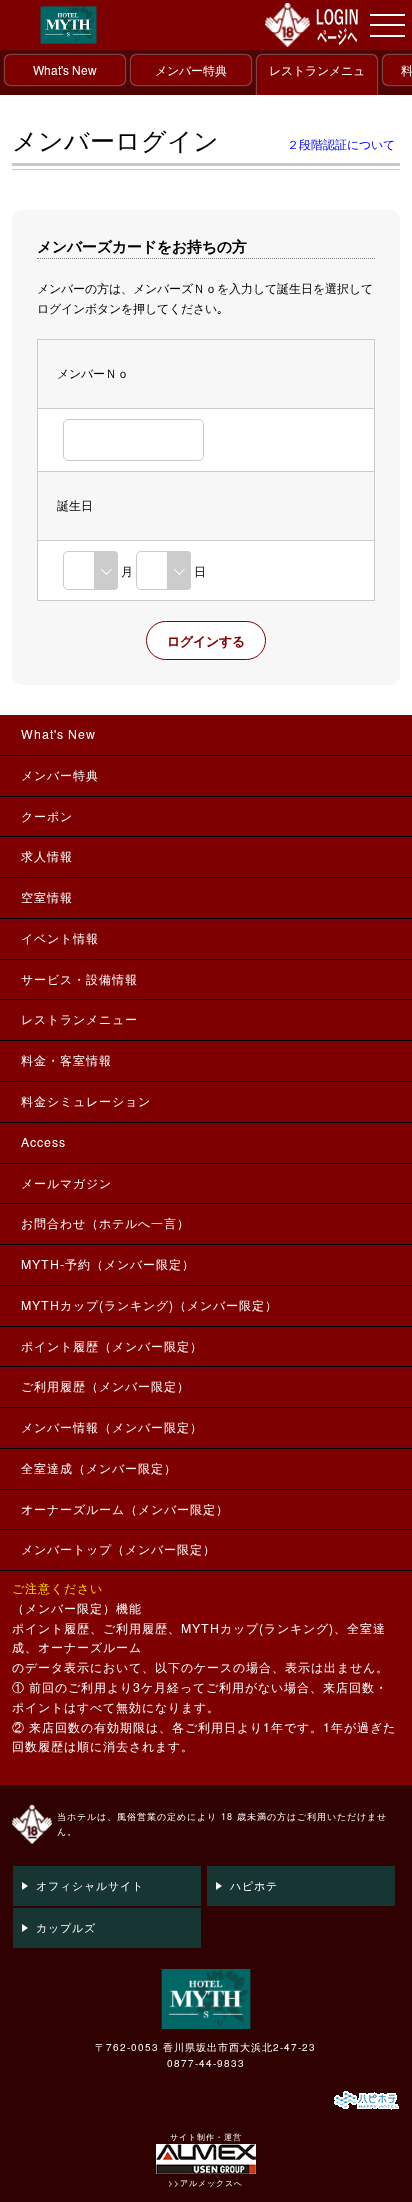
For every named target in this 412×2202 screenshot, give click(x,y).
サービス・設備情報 (79, 979)
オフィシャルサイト (90, 1885)
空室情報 (47, 897)
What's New (65, 69)
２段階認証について (341, 144)
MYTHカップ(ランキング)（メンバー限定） (149, 1305)
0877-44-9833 (206, 2063)
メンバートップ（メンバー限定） (118, 1549)
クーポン (47, 816)
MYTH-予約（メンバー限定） (108, 1264)
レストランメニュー (317, 84)
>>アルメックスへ (205, 2182)
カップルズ (66, 1927)
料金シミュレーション (86, 1101)
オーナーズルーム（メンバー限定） (125, 1509)
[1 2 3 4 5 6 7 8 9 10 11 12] (90, 571)
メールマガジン (66, 1183)
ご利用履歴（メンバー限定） (105, 1386)
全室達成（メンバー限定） (99, 1468)
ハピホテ (254, 1885)
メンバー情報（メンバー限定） (112, 1427)
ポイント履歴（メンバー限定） (112, 1346)
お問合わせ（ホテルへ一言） (105, 1223)
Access (43, 1142)
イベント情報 (60, 938)
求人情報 (47, 856)
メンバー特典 (191, 69)
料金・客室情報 (66, 1060)
